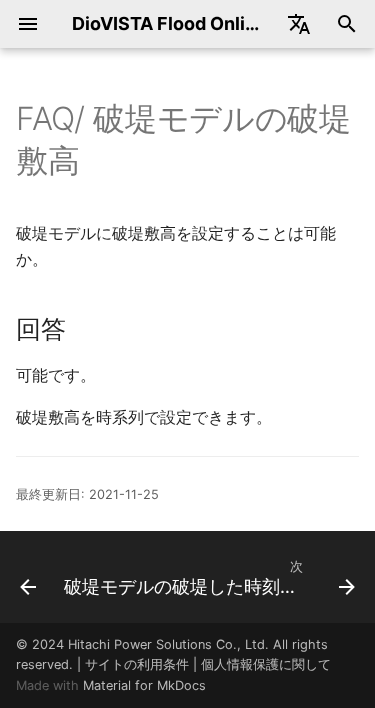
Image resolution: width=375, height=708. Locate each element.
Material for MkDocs (144, 685)
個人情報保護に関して (266, 664)
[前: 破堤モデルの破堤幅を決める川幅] (24, 577)
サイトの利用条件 (137, 664)
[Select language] (299, 24)
